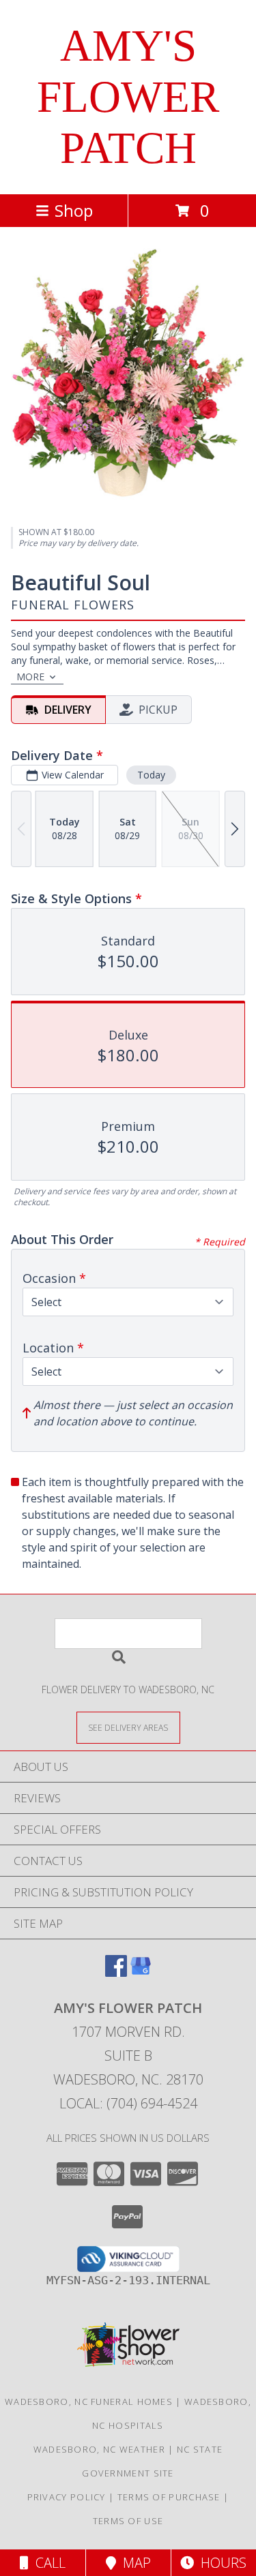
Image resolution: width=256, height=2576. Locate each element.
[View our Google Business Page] (141, 1972)
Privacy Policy (67, 2497)
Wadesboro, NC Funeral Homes (89, 2401)
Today (151, 775)
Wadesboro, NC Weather (99, 2449)
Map (133, 2563)
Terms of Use (128, 2521)
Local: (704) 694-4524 (128, 2103)
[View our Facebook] (116, 1972)
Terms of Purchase (169, 2497)
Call (47, 2563)
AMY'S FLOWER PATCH (128, 97)
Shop (74, 210)
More (30, 677)
